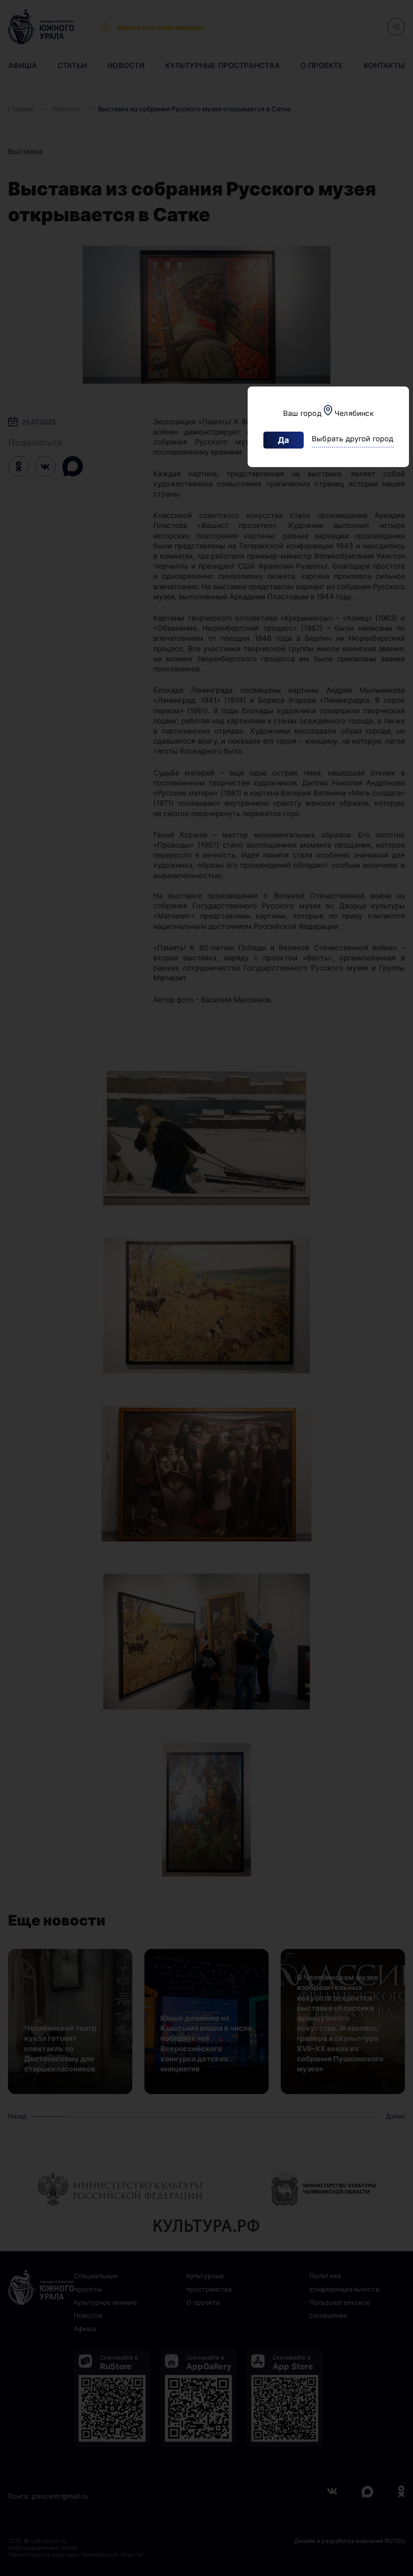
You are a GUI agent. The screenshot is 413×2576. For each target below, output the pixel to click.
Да (284, 440)
